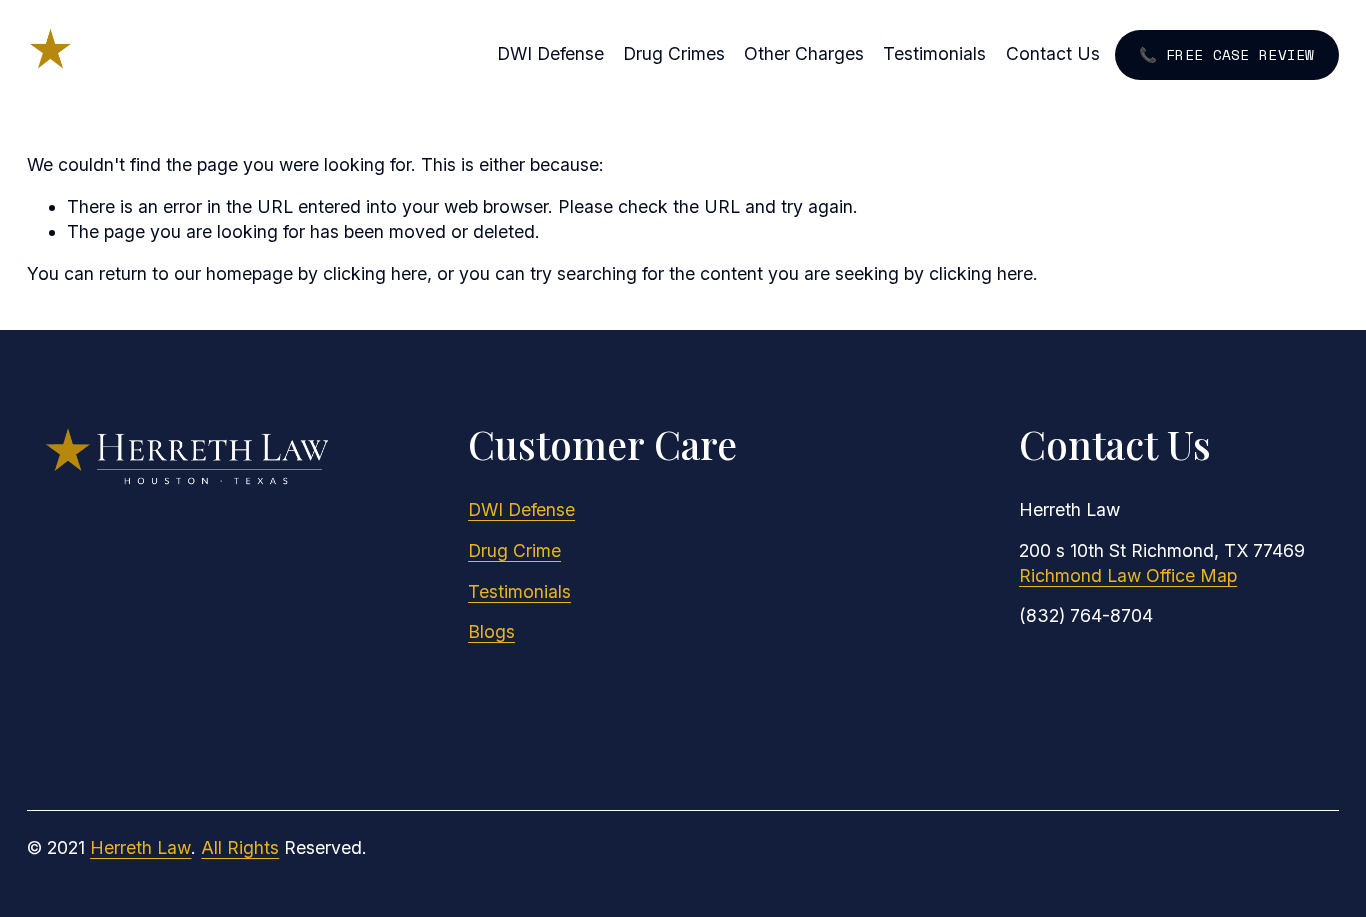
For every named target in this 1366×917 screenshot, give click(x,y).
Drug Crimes (674, 53)
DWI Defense (550, 53)
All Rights (240, 847)
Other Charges (804, 53)
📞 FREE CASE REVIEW (1227, 54)
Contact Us (1053, 53)
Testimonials (934, 53)
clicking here (375, 273)
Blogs (491, 631)
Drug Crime (514, 550)
